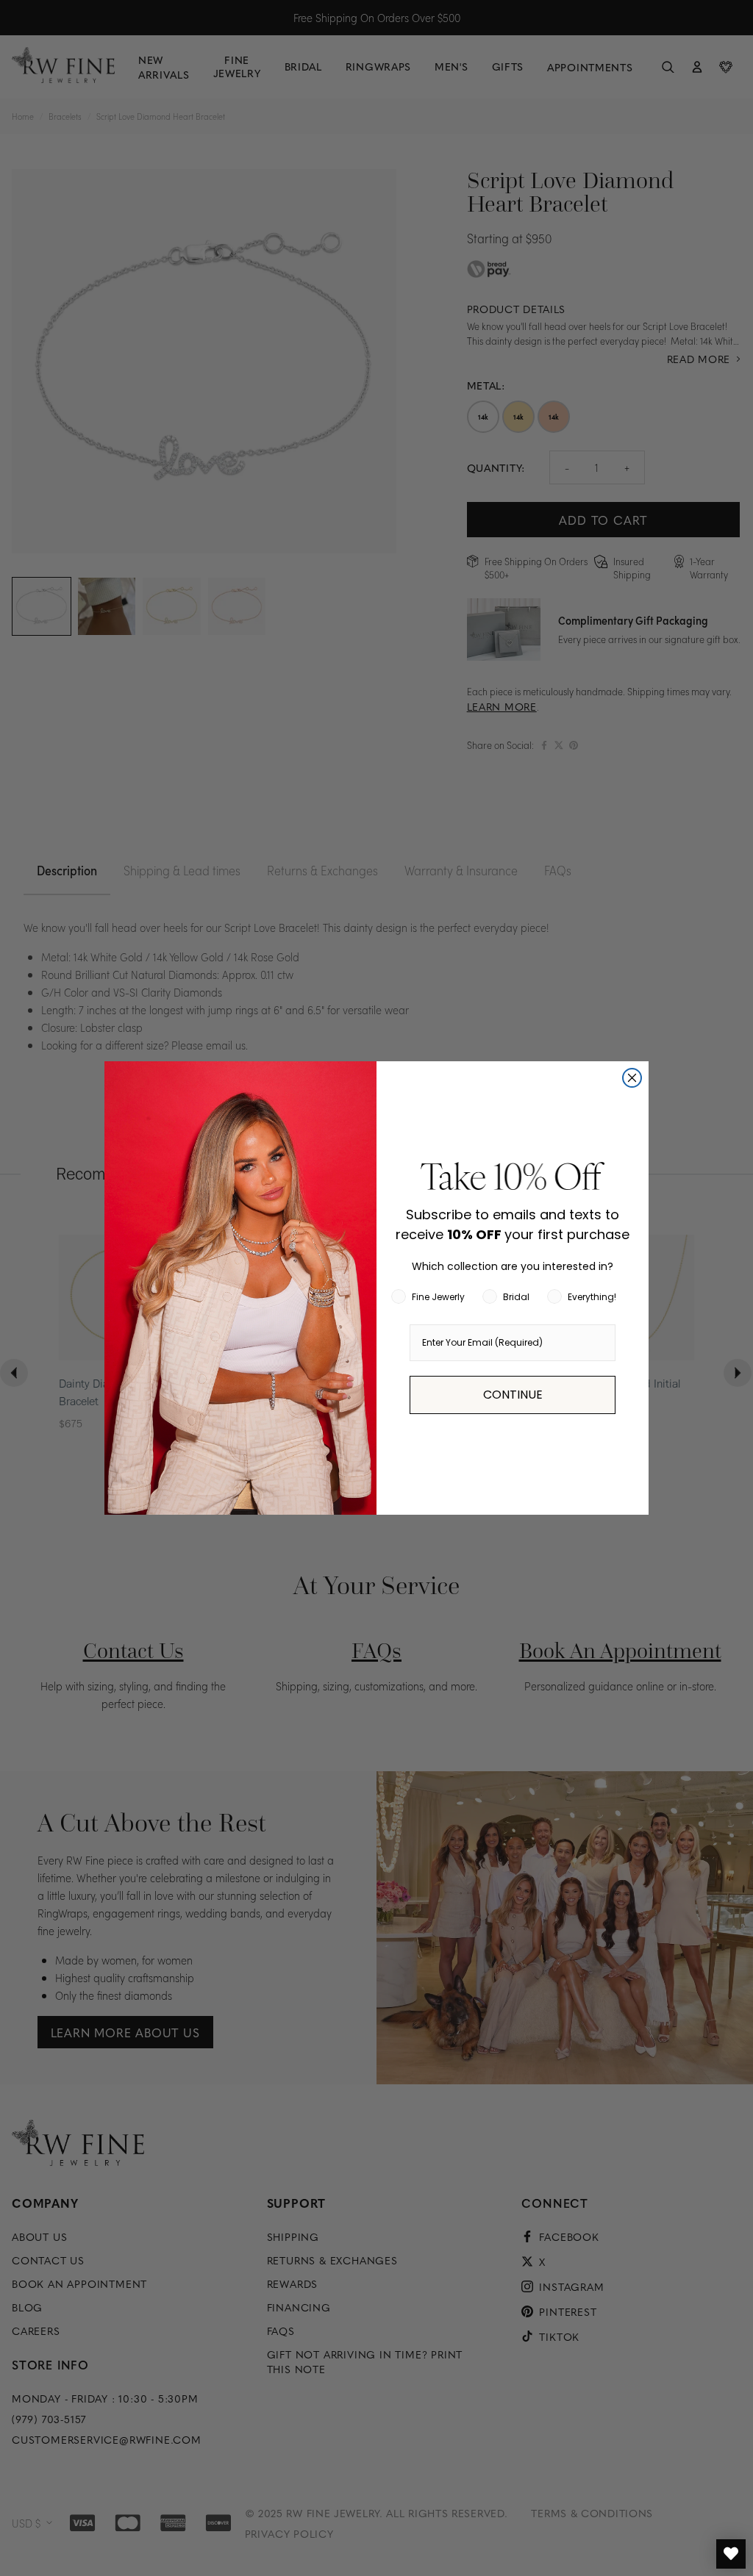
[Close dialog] (632, 1078)
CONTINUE (513, 1395)
